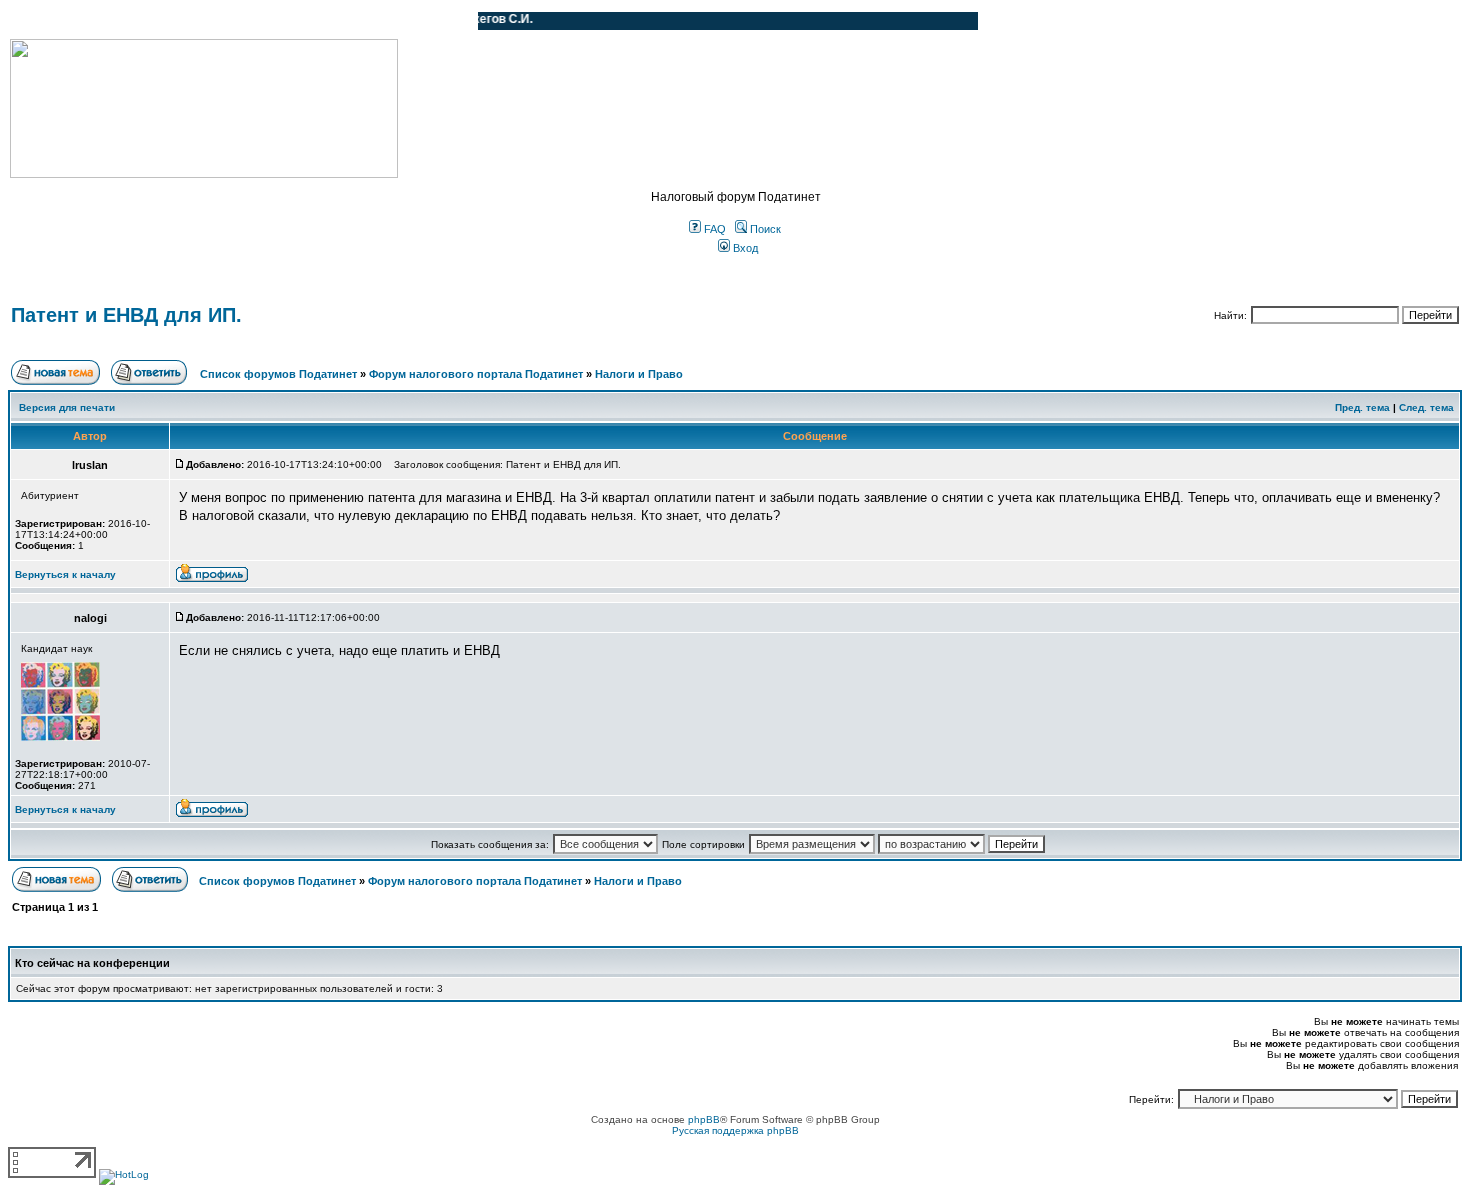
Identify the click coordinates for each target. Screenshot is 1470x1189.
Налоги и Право (639, 374)
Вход (744, 248)
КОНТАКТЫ (380, 21)
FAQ (713, 229)
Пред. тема (1362, 407)
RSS (448, 21)
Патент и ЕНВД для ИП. (126, 315)
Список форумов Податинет (278, 374)
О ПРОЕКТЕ (135, 21)
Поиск (764, 229)
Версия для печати (67, 407)
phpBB (704, 1119)
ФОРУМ (54, 21)
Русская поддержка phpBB (735, 1130)
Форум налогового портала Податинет (476, 374)
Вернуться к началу (65, 574)
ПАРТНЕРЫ (292, 21)
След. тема (1426, 407)
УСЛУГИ (214, 21)
